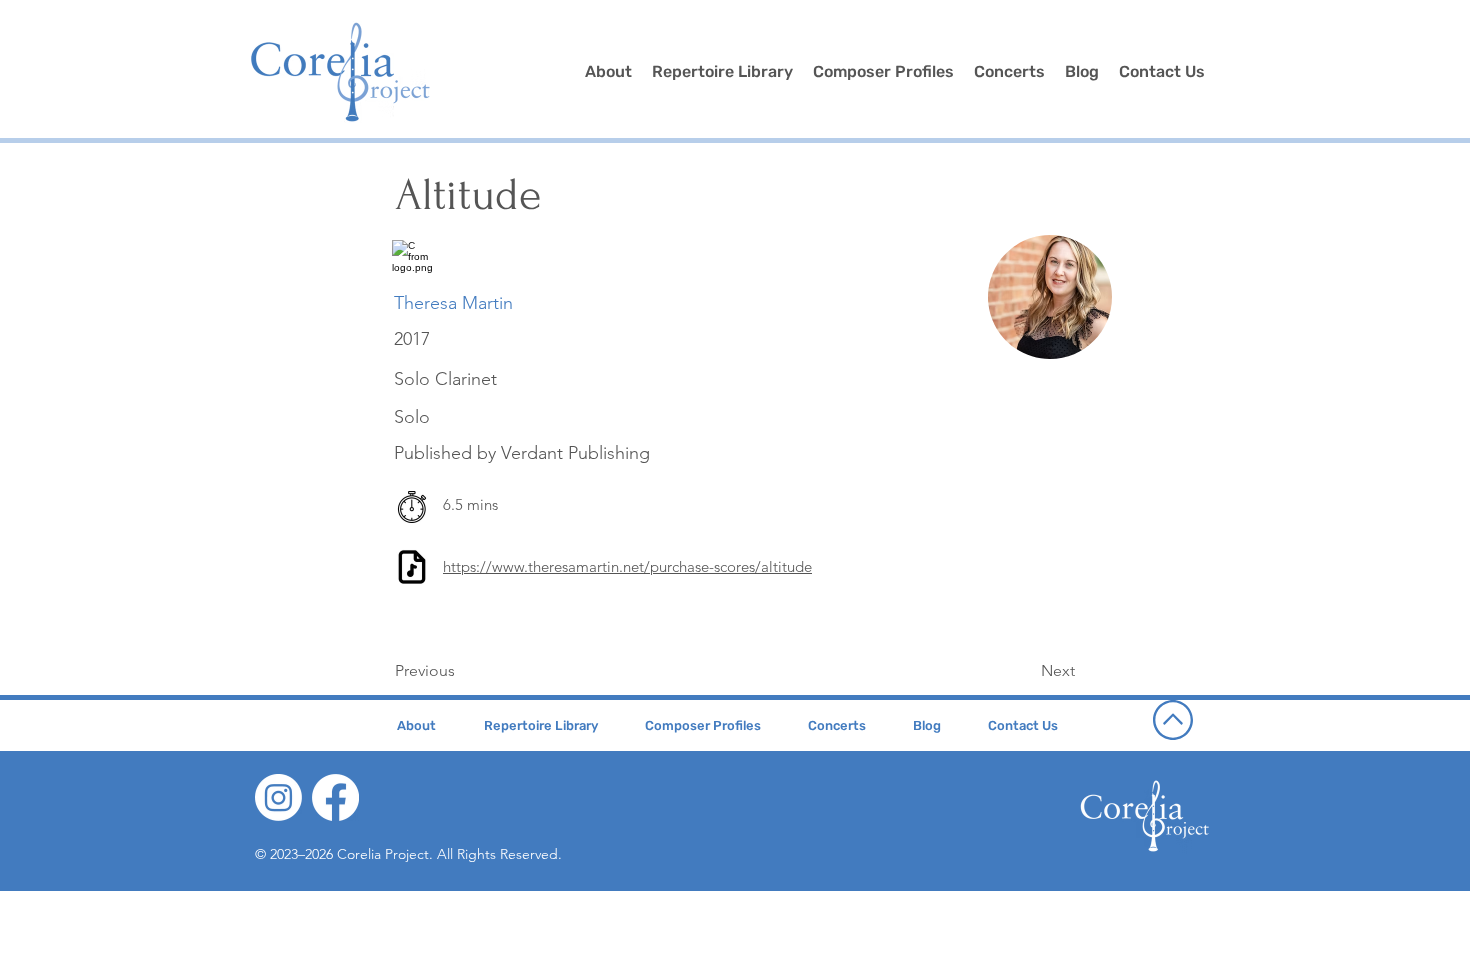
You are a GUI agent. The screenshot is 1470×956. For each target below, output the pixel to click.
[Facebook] (335, 797)
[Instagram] (278, 797)
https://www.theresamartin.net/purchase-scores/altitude (627, 566)
